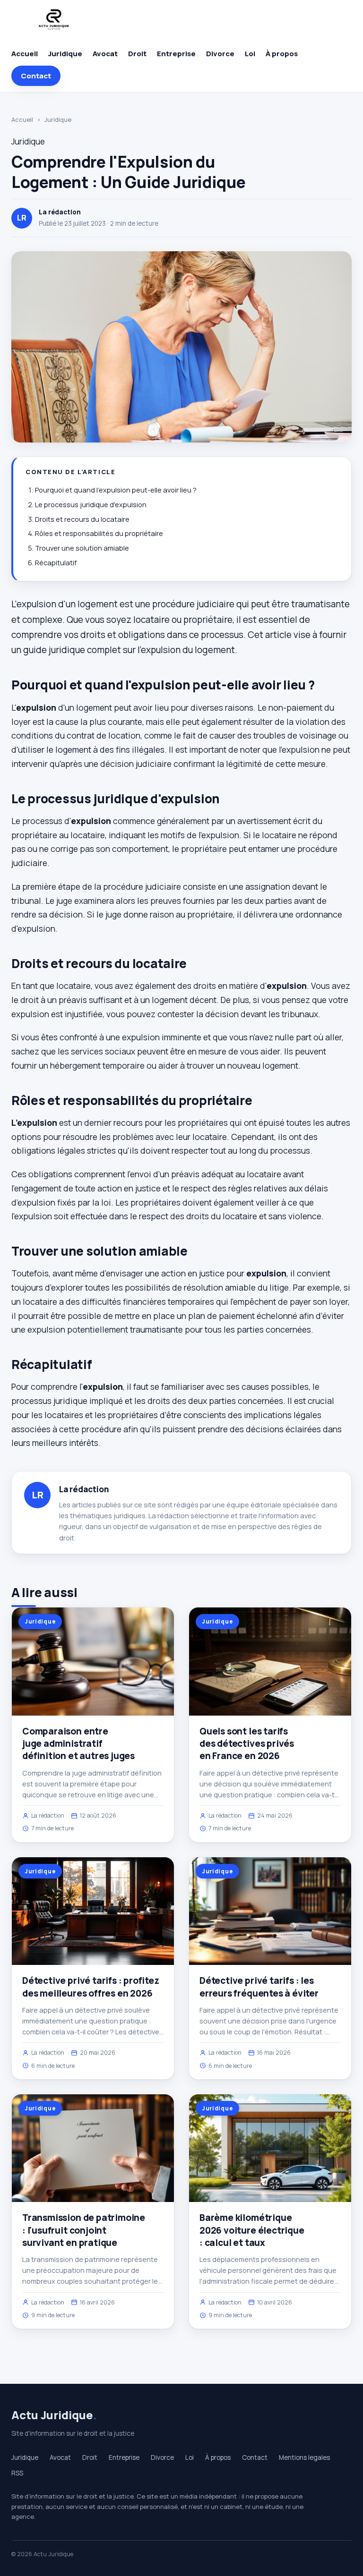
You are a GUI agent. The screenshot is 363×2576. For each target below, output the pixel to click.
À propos (282, 54)
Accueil (25, 54)
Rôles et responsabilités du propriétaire (99, 533)
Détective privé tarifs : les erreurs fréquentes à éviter (259, 1987)
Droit (137, 54)
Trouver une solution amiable (82, 548)
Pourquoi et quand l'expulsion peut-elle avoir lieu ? (116, 490)
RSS (17, 2473)
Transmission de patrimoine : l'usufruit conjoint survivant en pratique (84, 2230)
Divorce (220, 54)
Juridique (65, 54)
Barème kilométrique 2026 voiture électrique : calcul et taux (252, 2230)
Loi (250, 54)
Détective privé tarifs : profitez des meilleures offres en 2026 (91, 1987)
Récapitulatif (56, 563)
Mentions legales (304, 2457)
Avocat (105, 54)
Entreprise (176, 54)
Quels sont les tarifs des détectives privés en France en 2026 (247, 1743)
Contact (36, 76)
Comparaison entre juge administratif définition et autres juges (78, 1743)
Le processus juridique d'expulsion (91, 505)
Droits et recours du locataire (82, 519)
